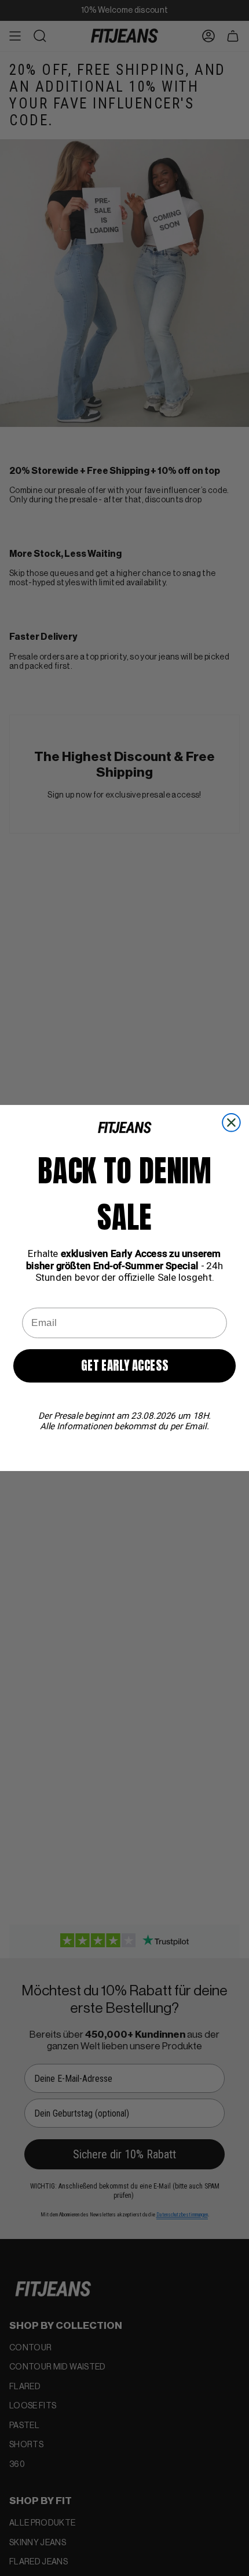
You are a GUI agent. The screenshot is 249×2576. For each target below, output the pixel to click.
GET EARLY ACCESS (124, 1365)
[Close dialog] (231, 1123)
